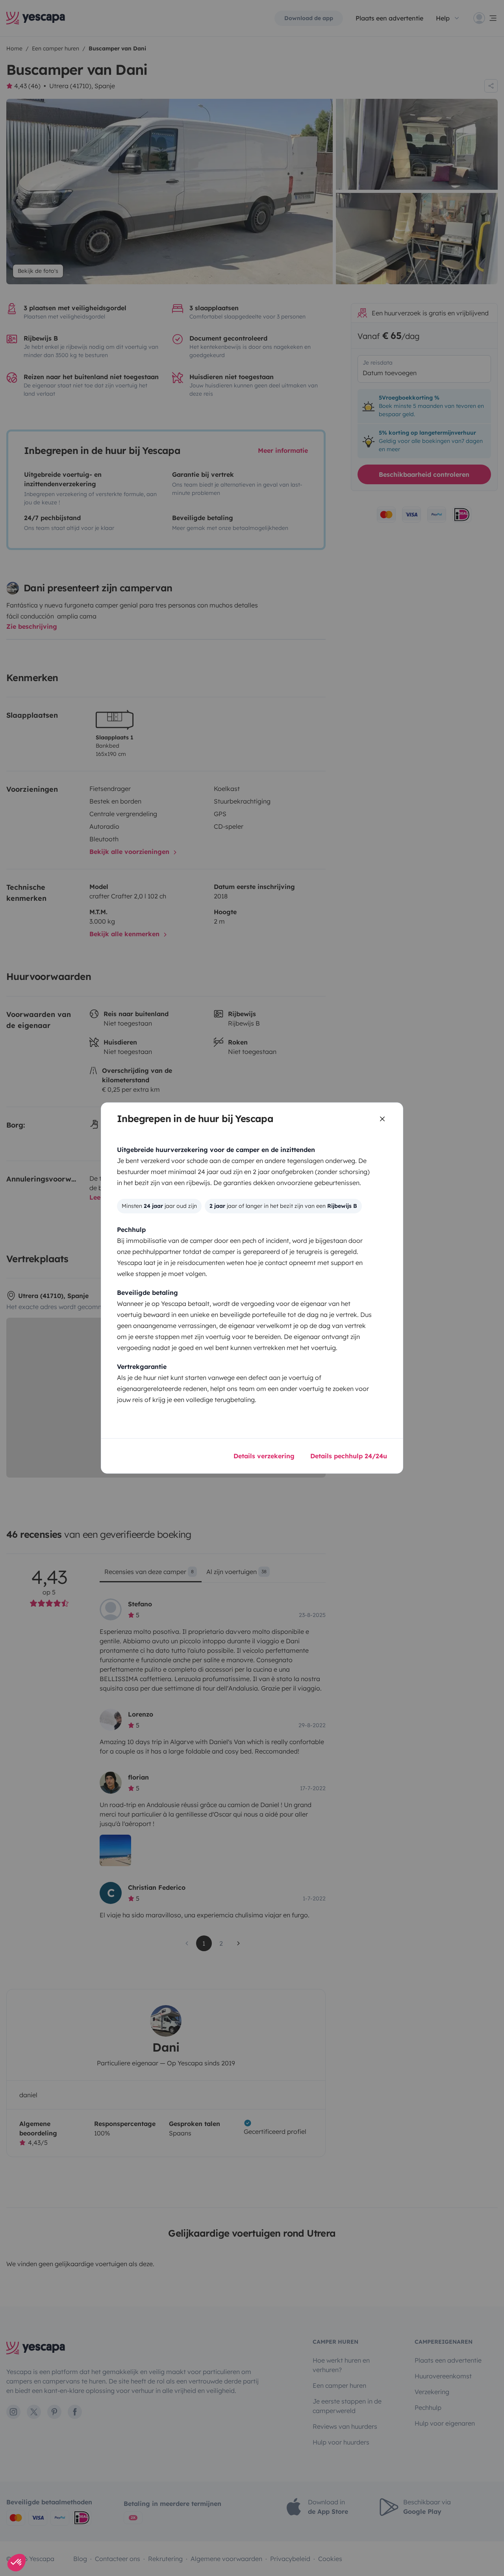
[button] (17, 2563)
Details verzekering (264, 1456)
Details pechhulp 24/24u (349, 1456)
